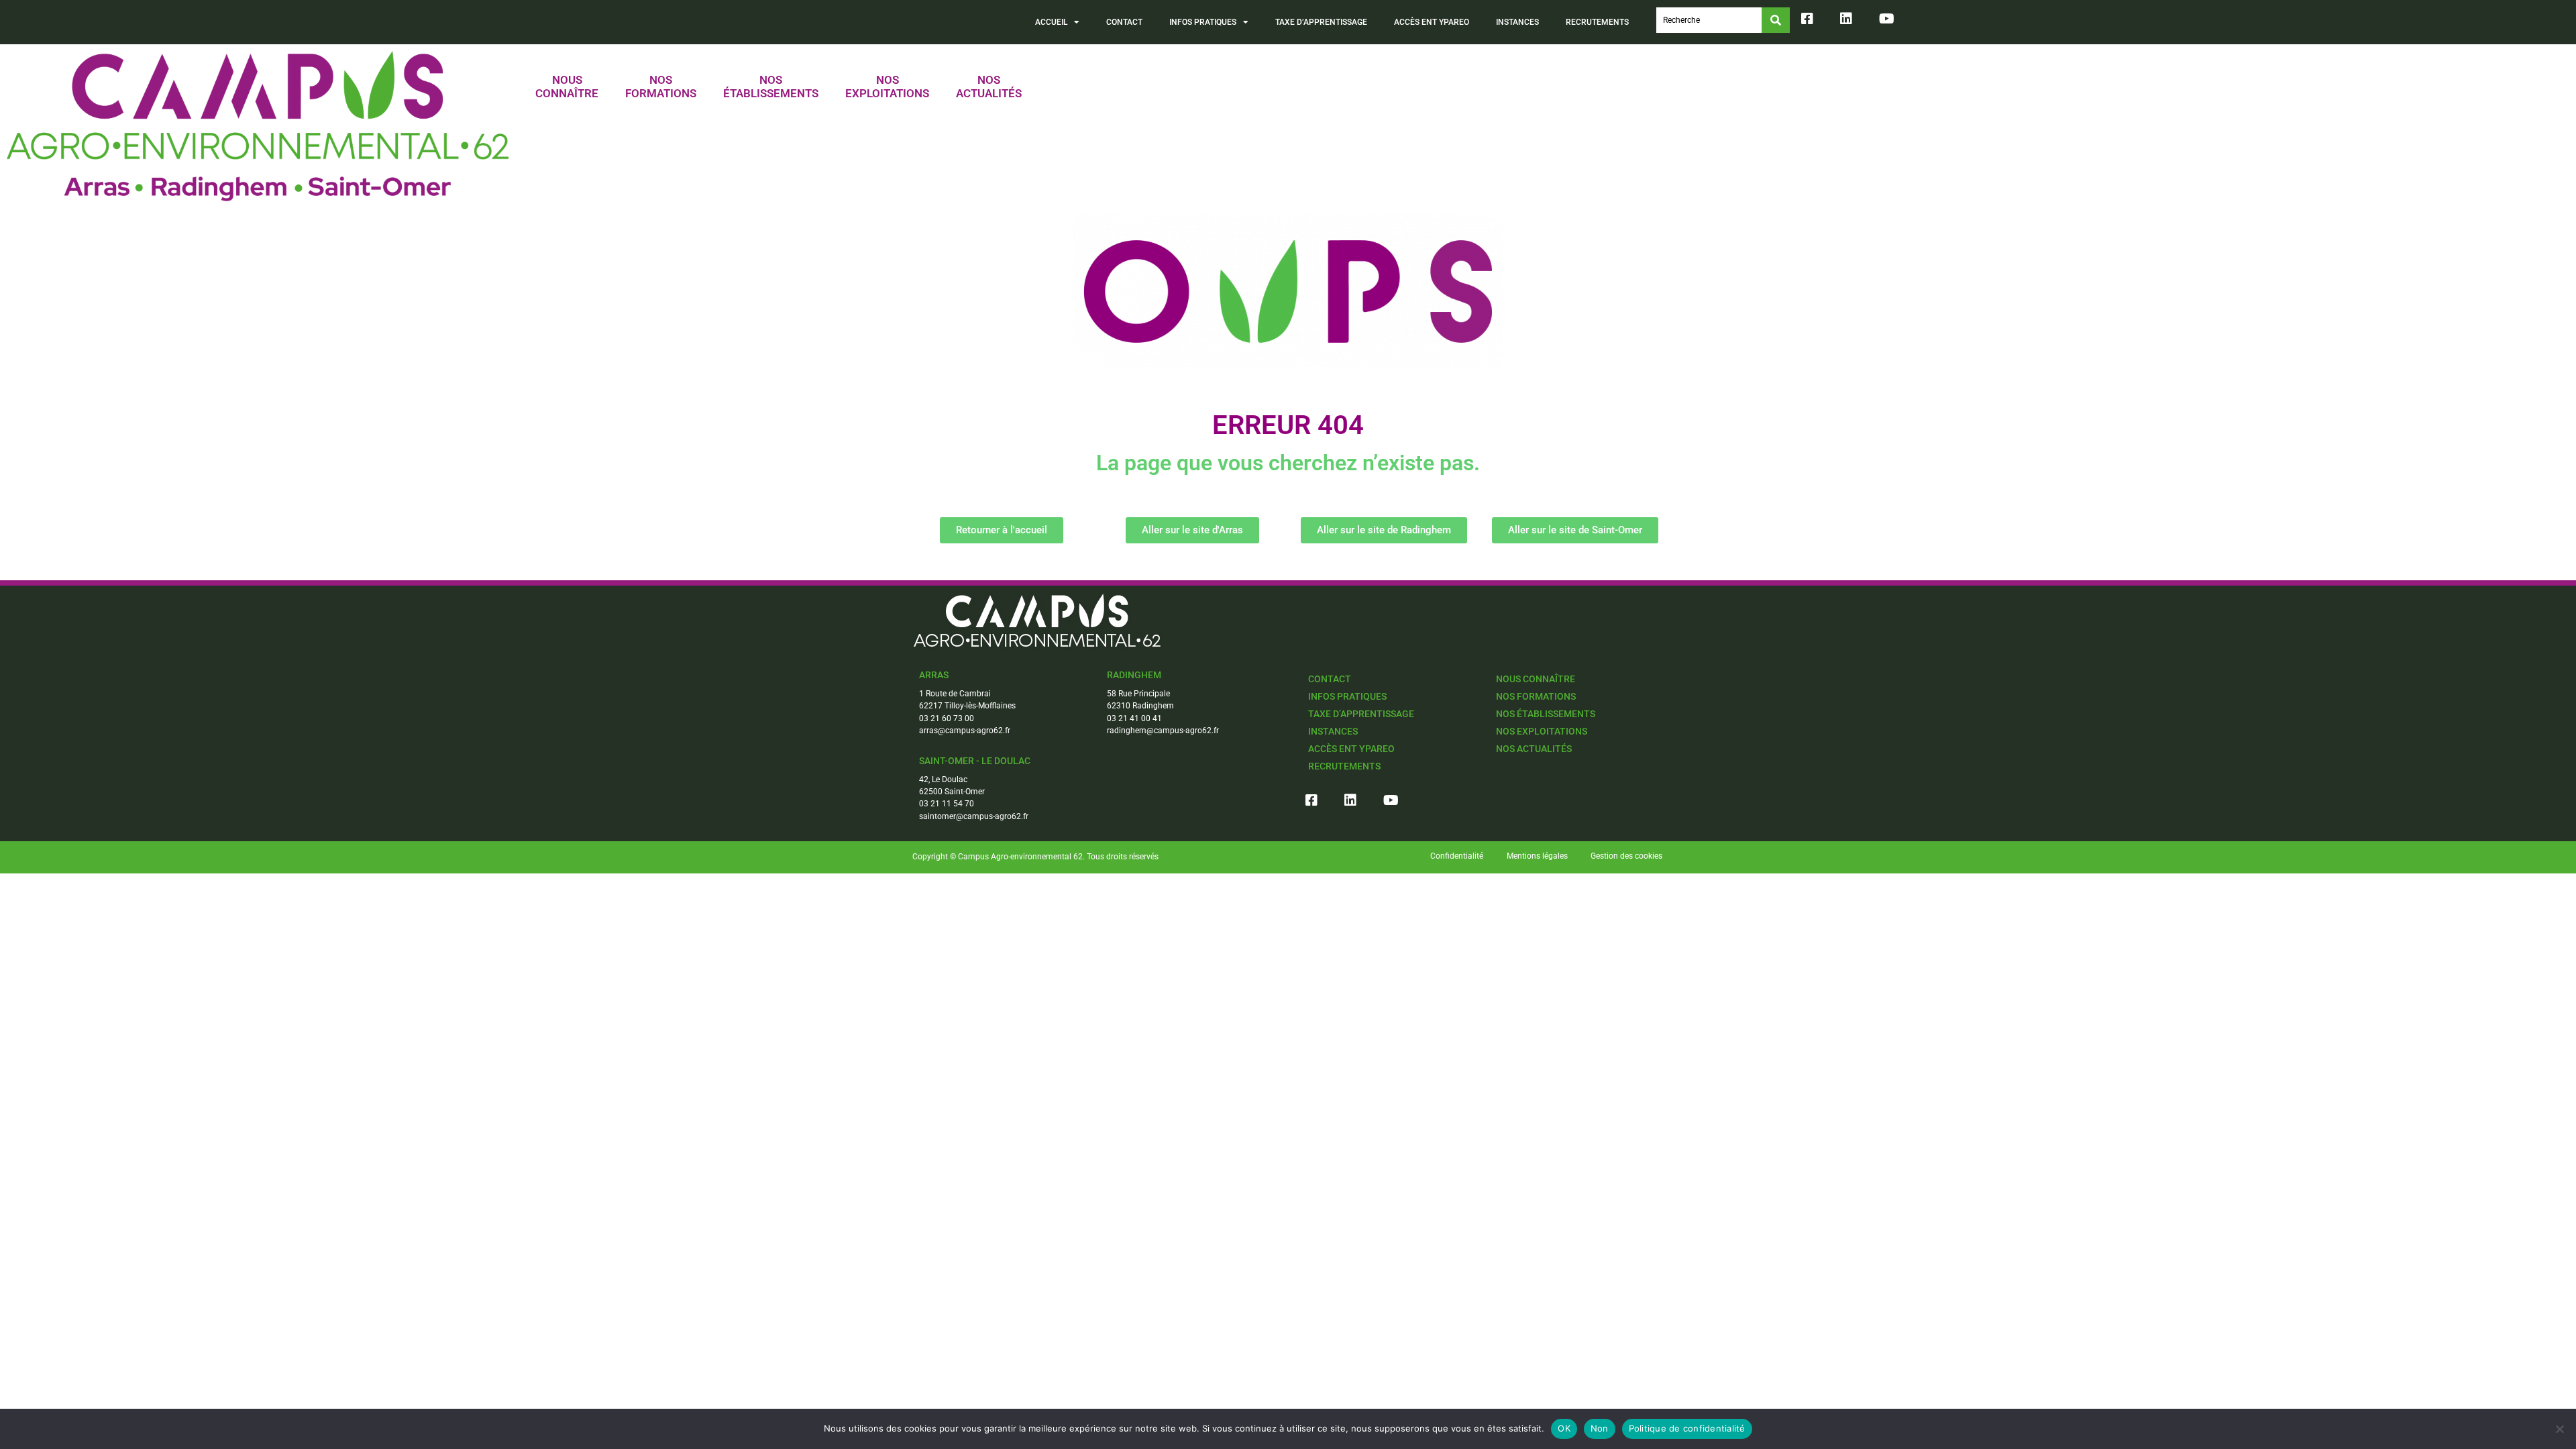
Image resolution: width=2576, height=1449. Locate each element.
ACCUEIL (1051, 22)
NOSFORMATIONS (661, 87)
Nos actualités (1534, 749)
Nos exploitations (1542, 731)
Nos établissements (1546, 714)
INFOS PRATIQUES (1203, 22)
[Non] (2559, 1429)
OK (1564, 1428)
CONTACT (1124, 22)
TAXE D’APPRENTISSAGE (1321, 22)
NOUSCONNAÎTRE (567, 87)
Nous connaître (1536, 679)
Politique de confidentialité (1687, 1428)
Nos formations (1536, 696)
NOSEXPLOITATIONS (887, 87)
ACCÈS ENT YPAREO (1432, 22)
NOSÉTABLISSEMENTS (771, 87)
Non (1600, 1428)
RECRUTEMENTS (1597, 22)
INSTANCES (1517, 22)
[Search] (1776, 20)
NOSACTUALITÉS (989, 87)
